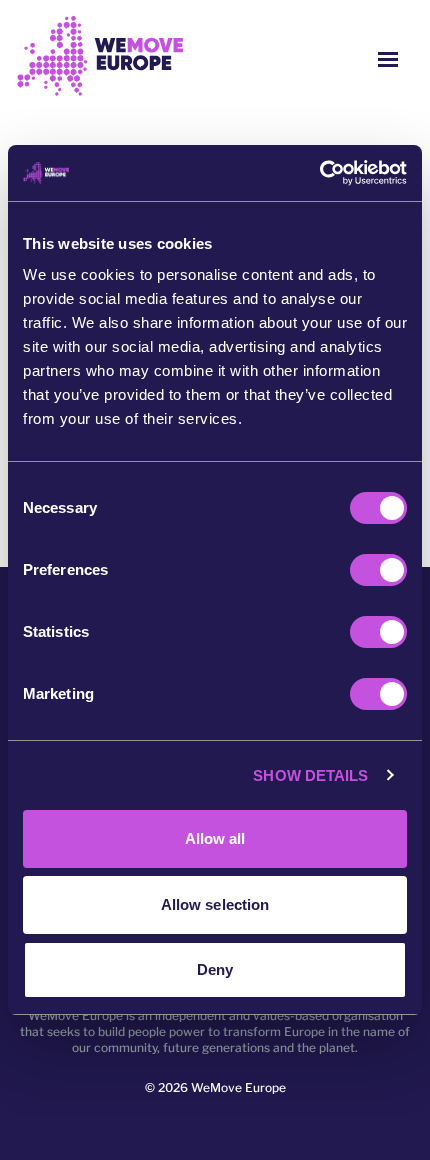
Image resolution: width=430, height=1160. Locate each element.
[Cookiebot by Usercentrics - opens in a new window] (319, 173)
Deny (215, 969)
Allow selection (215, 904)
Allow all (215, 838)
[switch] (378, 570)
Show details (310, 775)
